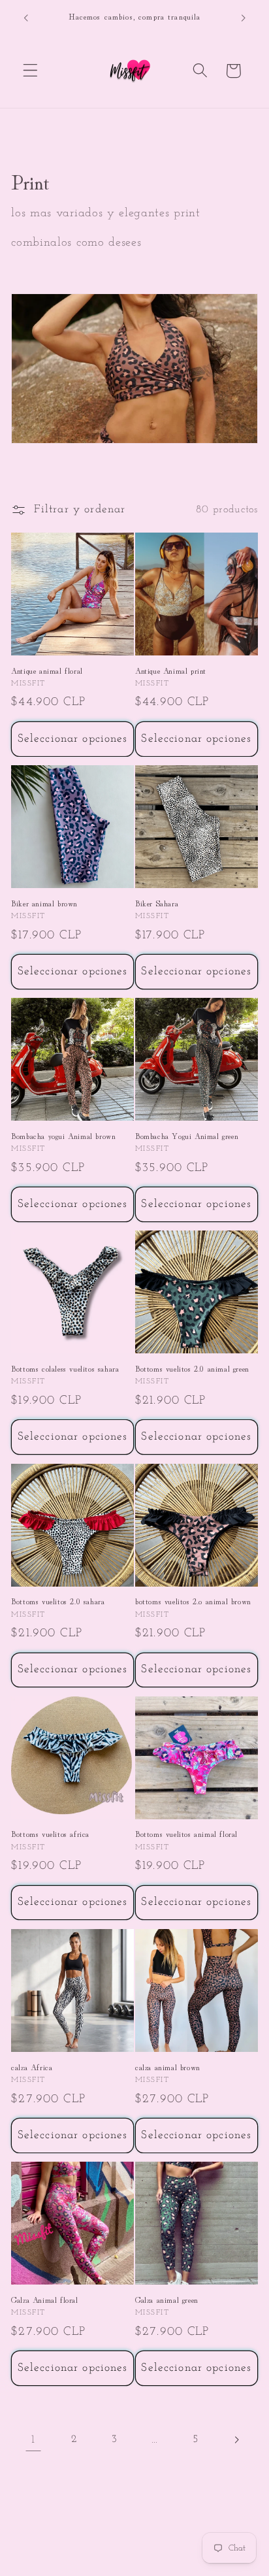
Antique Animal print (171, 670)
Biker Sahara (157, 903)
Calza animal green (167, 2300)
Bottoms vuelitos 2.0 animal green (192, 1368)
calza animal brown (168, 2067)
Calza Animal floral (44, 2300)
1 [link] (33, 2440)
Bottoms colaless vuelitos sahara (65, 1368)
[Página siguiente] (236, 2440)
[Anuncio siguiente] (244, 18)
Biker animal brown (44, 903)
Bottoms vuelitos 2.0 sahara (58, 1601)
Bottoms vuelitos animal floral (186, 1834)
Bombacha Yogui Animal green (187, 1136)
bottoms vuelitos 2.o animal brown (193, 1601)
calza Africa (32, 2067)
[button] (30, 71)
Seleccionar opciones (73, 739)
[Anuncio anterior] (25, 18)
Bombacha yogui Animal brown (63, 1136)
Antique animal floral (47, 670)
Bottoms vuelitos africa (50, 1834)
